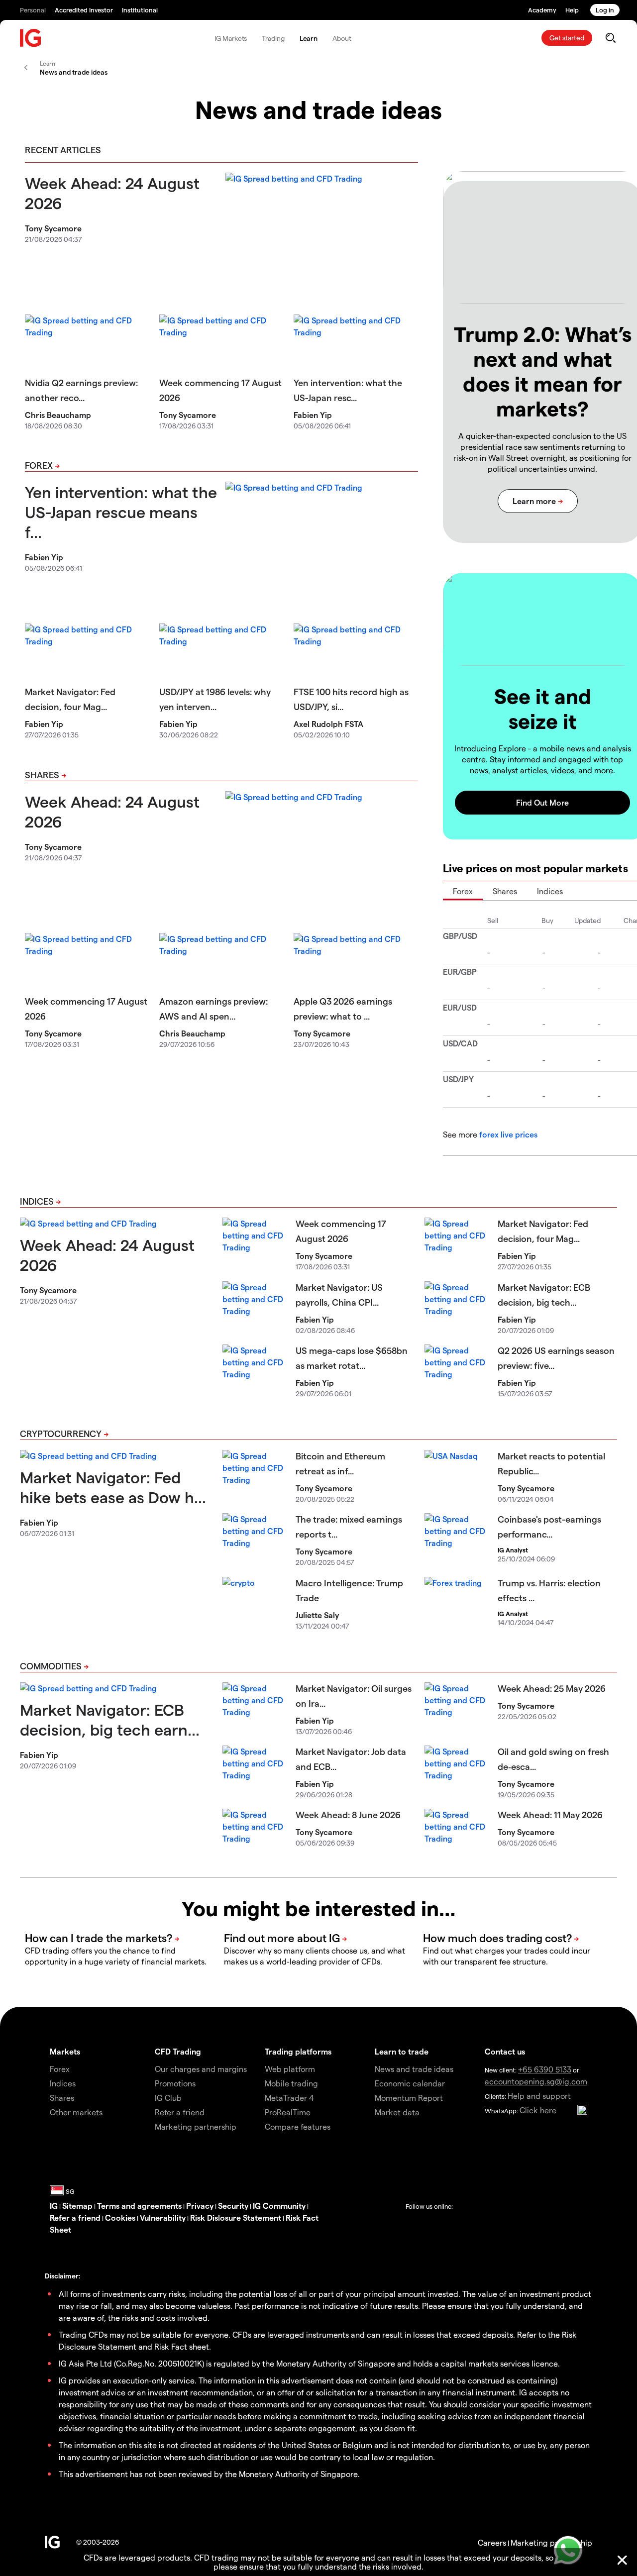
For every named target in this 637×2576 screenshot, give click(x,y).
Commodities (51, 1666)
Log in (605, 10)
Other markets (76, 2112)
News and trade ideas (414, 2069)
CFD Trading (178, 2051)
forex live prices (508, 1134)
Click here (538, 2110)
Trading (273, 38)
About (342, 38)
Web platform (290, 2069)
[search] (610, 38)
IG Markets (231, 38)
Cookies (120, 2217)
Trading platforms (298, 2051)
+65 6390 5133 (545, 2069)
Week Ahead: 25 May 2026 (552, 1688)
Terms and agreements (139, 2206)
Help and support (539, 2096)
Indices (550, 891)
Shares (42, 774)
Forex (39, 465)
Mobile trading (291, 2083)
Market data (397, 2112)
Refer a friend (75, 2217)
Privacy (200, 2206)
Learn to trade (402, 2051)
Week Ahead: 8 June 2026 (348, 1814)
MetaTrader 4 (289, 2098)
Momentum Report (409, 2098)
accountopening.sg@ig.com (536, 2081)
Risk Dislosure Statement (236, 2217)
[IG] (31, 38)
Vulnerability (163, 2217)
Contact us (505, 2051)
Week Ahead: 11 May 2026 (550, 1814)
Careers (492, 2542)
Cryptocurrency (61, 1433)
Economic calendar (410, 2083)
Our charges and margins (201, 2069)
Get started (567, 38)
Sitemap (77, 2206)
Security (233, 2206)
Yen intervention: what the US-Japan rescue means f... (121, 512)
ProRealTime (288, 2112)
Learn (309, 38)
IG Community (279, 2206)
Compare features (298, 2126)
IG (54, 2206)
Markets (65, 2051)
